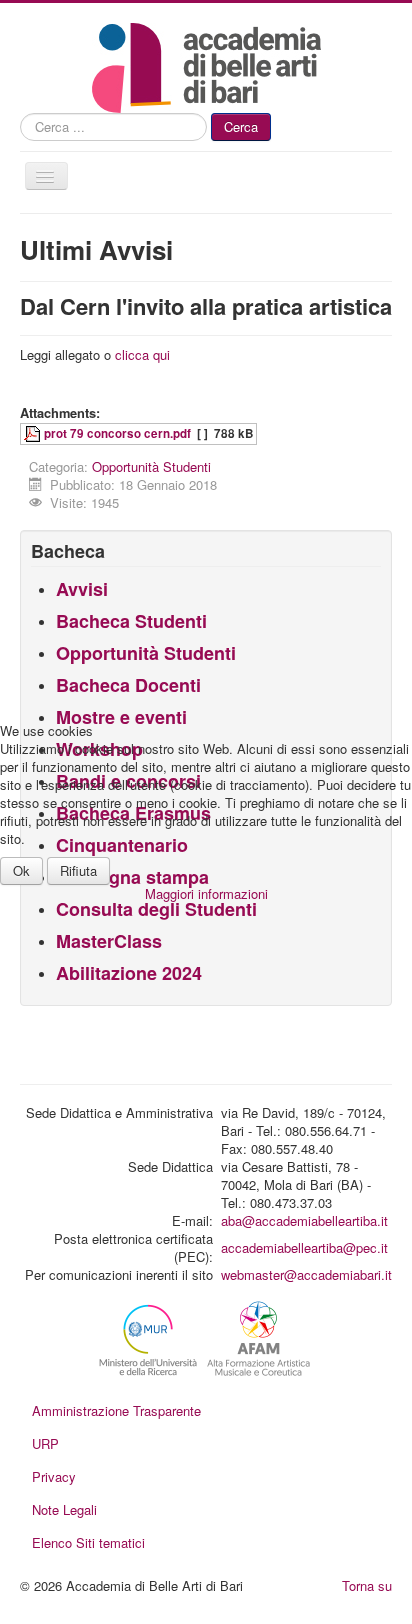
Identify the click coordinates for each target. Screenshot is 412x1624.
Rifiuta (78, 870)
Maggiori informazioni (206, 893)
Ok (21, 870)
